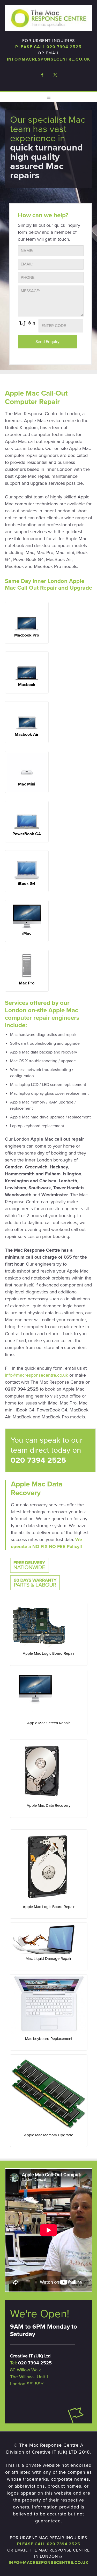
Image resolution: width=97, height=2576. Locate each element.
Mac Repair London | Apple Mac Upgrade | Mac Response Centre (49, 18)
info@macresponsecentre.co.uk (49, 59)
